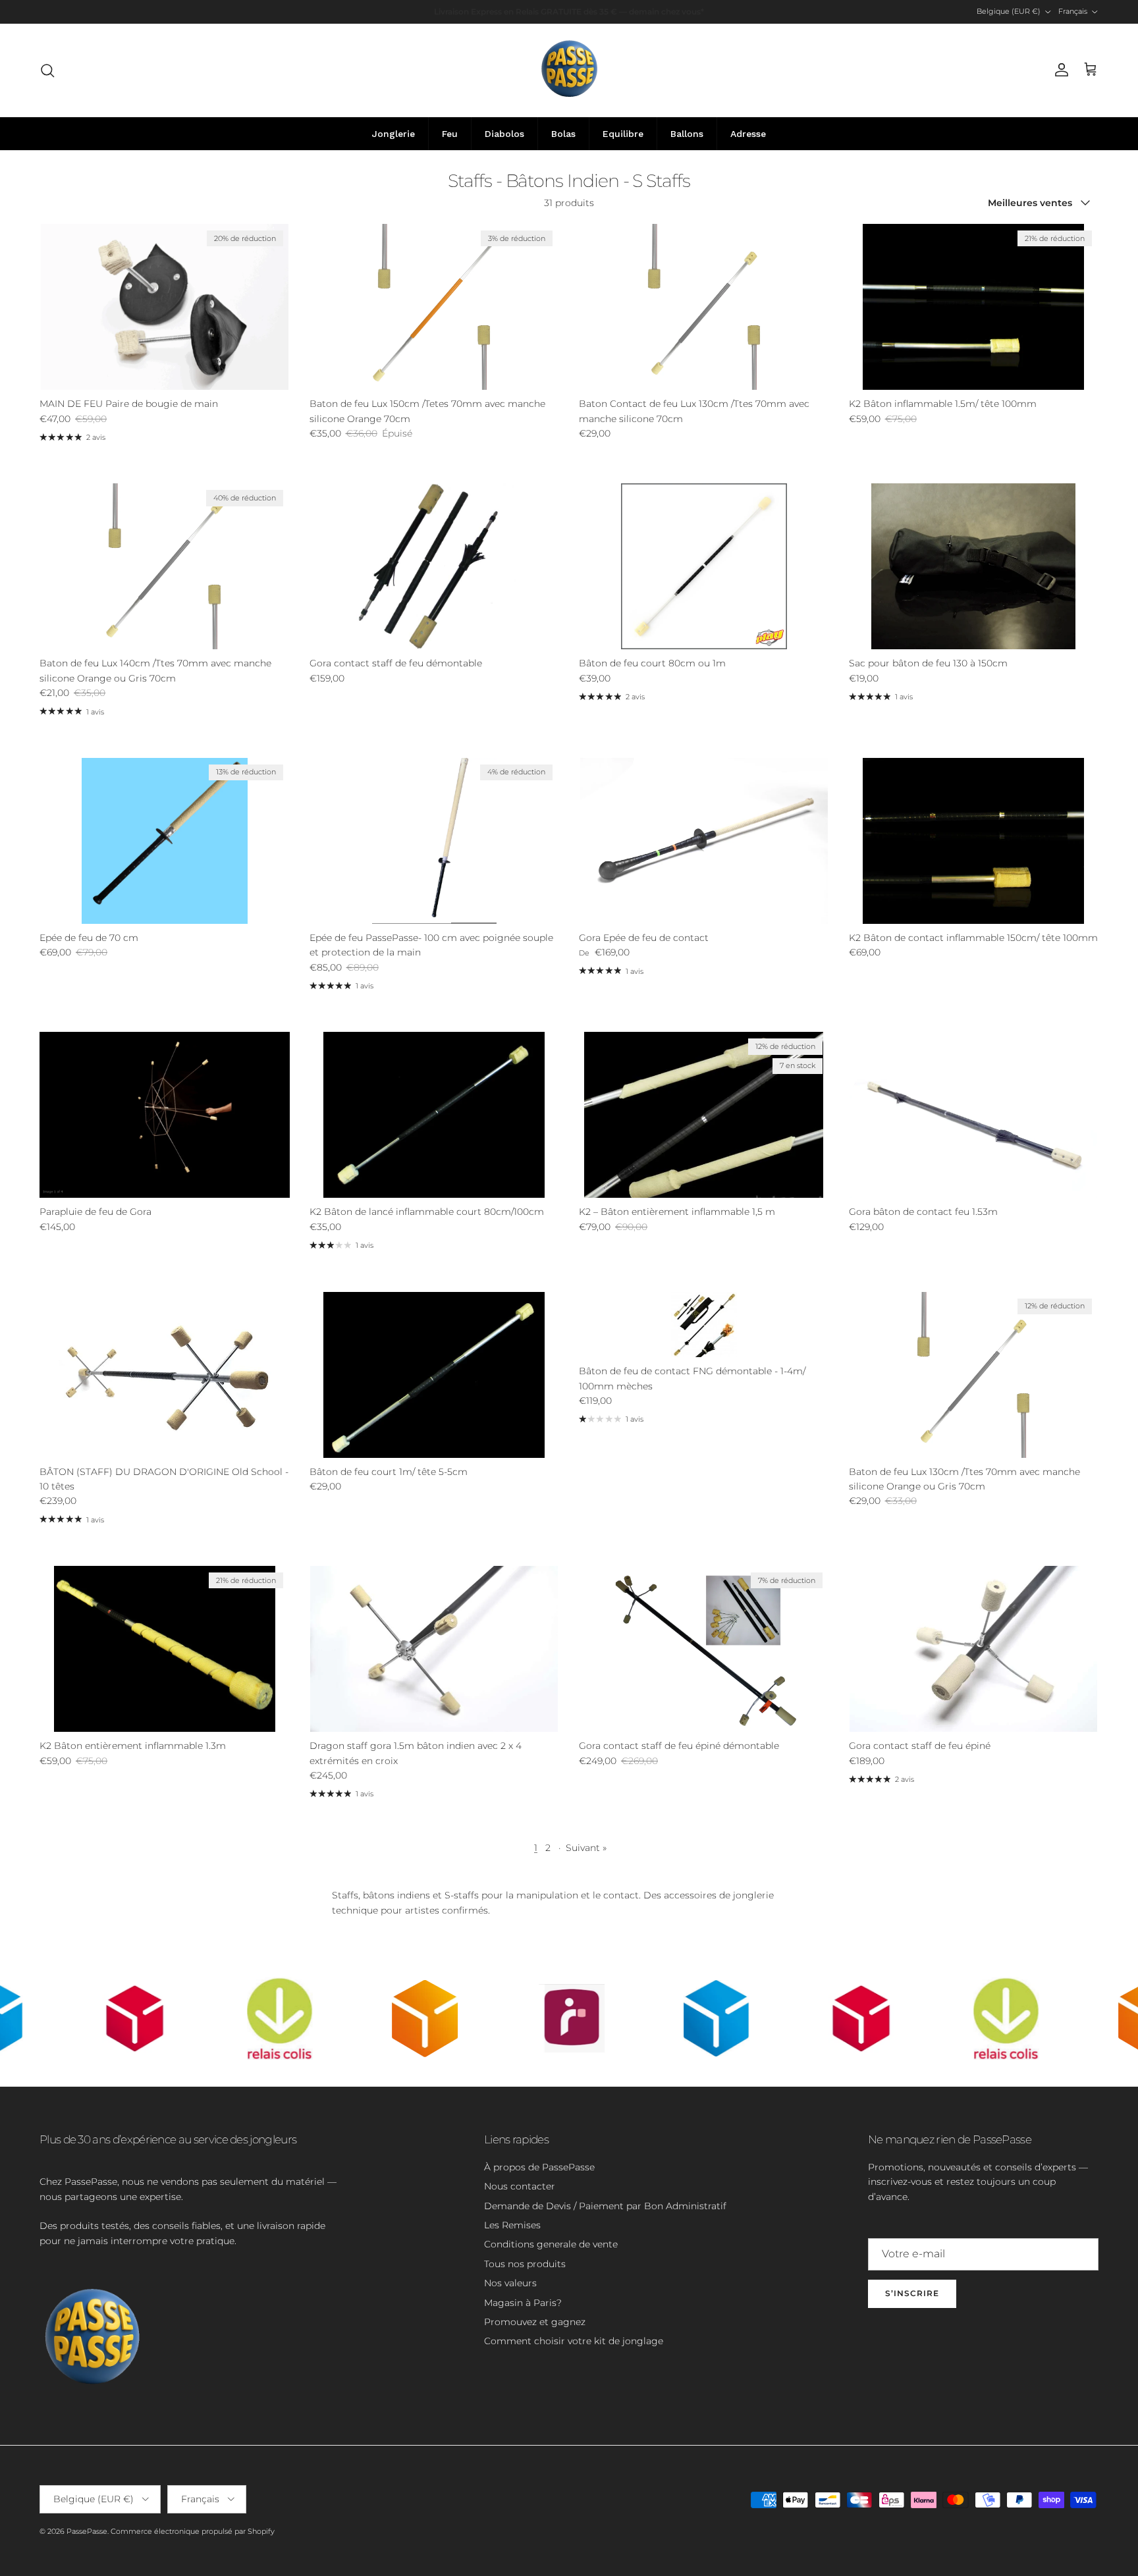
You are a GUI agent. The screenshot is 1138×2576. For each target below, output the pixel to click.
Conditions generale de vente (551, 2244)
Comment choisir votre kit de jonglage (574, 2341)
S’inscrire (912, 2293)
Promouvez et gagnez (535, 2322)
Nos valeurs (510, 2283)
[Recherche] (47, 70)
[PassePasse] (569, 70)
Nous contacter (520, 2186)
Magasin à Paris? (523, 2303)
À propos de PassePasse (539, 2167)
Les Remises (512, 2225)
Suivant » (586, 1848)
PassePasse (87, 2531)
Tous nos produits (525, 2264)
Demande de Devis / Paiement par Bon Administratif (605, 2206)
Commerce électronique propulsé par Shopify (193, 2531)
